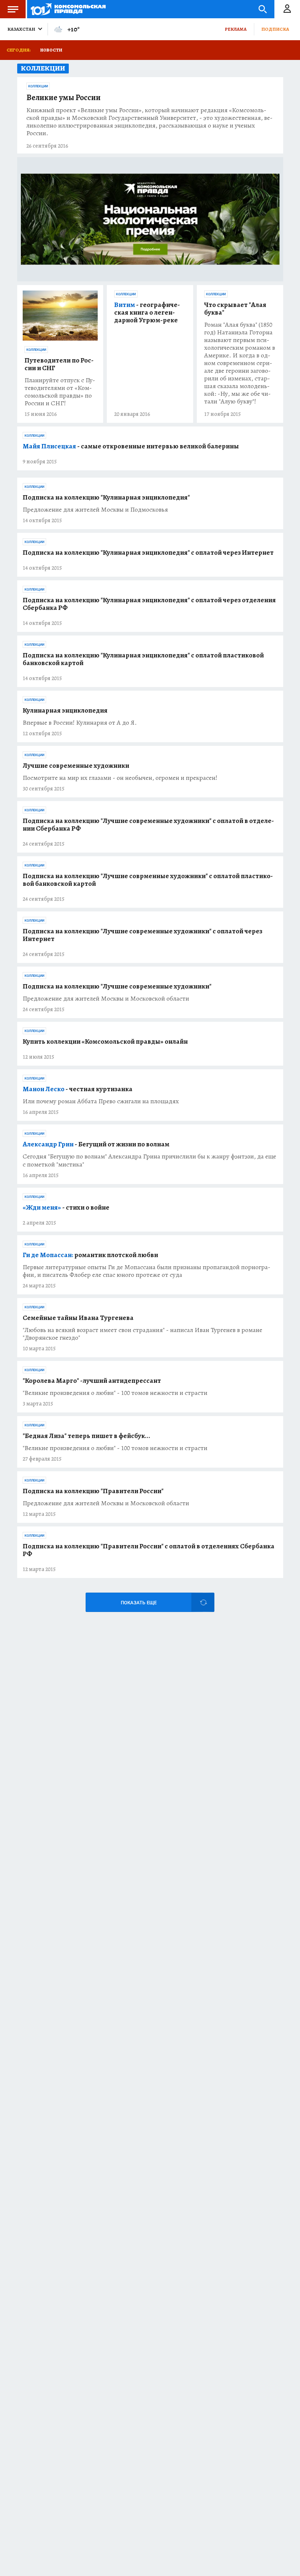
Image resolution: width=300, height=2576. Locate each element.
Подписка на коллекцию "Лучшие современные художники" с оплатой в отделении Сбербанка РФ (148, 825)
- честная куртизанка (78, 1089)
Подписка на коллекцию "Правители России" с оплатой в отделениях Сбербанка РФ (149, 1550)
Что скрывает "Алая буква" (235, 309)
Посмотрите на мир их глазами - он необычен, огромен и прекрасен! (120, 778)
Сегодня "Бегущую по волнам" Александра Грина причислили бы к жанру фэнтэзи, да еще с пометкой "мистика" (149, 1160)
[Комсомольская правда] (68, 9)
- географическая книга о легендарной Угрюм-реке (147, 313)
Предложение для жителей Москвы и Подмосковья (95, 510)
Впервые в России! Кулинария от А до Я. (80, 723)
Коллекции (38, 86)
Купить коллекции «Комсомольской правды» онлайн (105, 1042)
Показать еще (139, 1603)
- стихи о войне (66, 1208)
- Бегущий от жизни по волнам (96, 1144)
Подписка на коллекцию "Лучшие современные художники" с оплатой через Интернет (142, 935)
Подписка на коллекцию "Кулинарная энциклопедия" (106, 498)
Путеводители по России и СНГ (59, 364)
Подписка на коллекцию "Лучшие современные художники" (117, 987)
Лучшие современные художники (76, 766)
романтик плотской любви (90, 1255)
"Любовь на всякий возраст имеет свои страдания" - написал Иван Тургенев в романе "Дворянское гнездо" (142, 1334)
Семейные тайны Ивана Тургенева (78, 1318)
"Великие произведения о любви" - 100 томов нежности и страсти (115, 1393)
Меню (13, 9)
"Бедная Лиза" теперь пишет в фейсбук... (87, 1436)
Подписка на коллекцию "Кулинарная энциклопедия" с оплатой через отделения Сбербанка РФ (149, 604)
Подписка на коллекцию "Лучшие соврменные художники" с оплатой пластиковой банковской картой (148, 880)
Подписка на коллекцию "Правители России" (93, 1491)
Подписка (275, 29)
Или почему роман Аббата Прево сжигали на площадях (101, 1101)
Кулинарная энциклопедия (65, 711)
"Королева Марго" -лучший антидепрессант (92, 1381)
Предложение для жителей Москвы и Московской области (106, 999)
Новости (51, 50)
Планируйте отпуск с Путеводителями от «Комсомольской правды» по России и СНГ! (60, 392)
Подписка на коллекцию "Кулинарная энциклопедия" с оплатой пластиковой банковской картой (143, 659)
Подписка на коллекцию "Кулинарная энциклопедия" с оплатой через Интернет (148, 553)
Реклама (236, 29)
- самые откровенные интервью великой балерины (131, 446)
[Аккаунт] (287, 9)
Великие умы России (63, 98)
